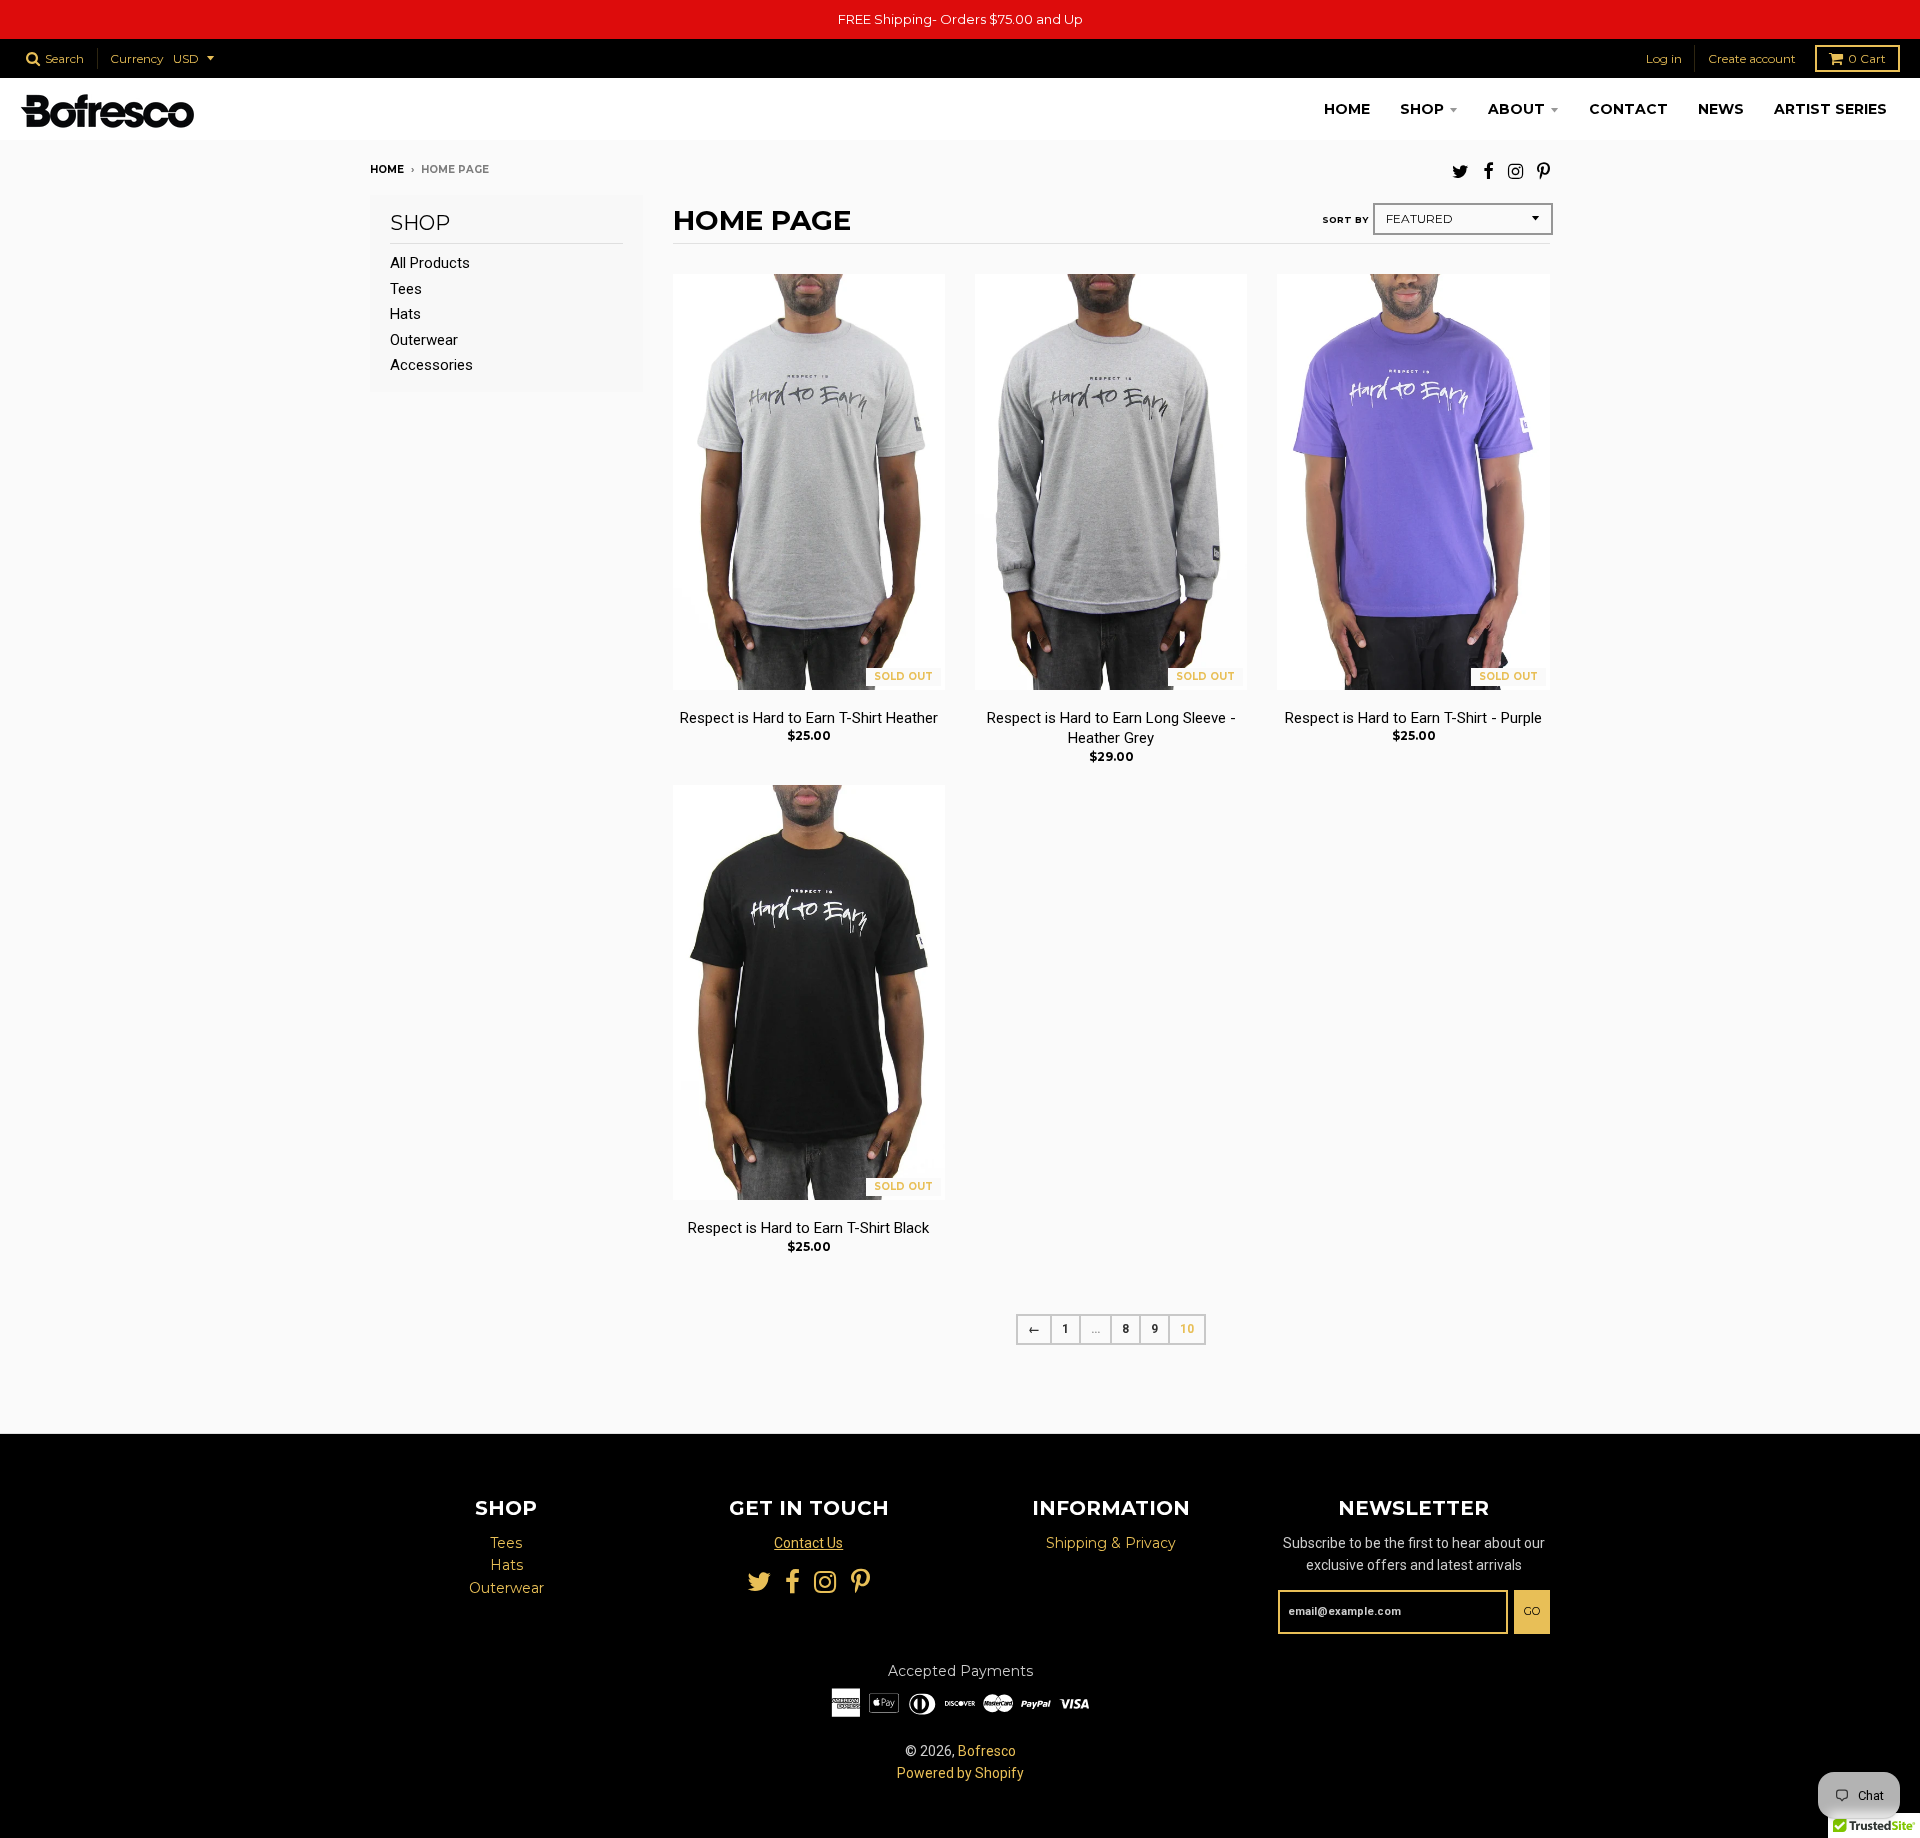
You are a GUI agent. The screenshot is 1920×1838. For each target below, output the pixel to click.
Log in (1664, 58)
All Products (430, 263)
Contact (1628, 109)
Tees (406, 289)
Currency (137, 58)
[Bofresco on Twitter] (1460, 171)
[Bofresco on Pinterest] (1543, 171)
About (1516, 109)
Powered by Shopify (960, 1773)
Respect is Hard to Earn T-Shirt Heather (809, 718)
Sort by (1345, 219)
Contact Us (808, 1543)
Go (1532, 1611)
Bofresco (987, 1751)
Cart (1867, 58)
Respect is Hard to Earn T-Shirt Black (808, 1228)
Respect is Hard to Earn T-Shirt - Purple (1413, 718)
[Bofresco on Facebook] (1488, 171)
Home (1347, 109)
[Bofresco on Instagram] (1515, 171)
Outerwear (424, 340)
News (1721, 109)
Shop (1422, 109)
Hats (405, 314)
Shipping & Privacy (1111, 1543)
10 (1187, 1329)
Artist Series (1830, 109)
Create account (1752, 58)
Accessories (431, 365)
